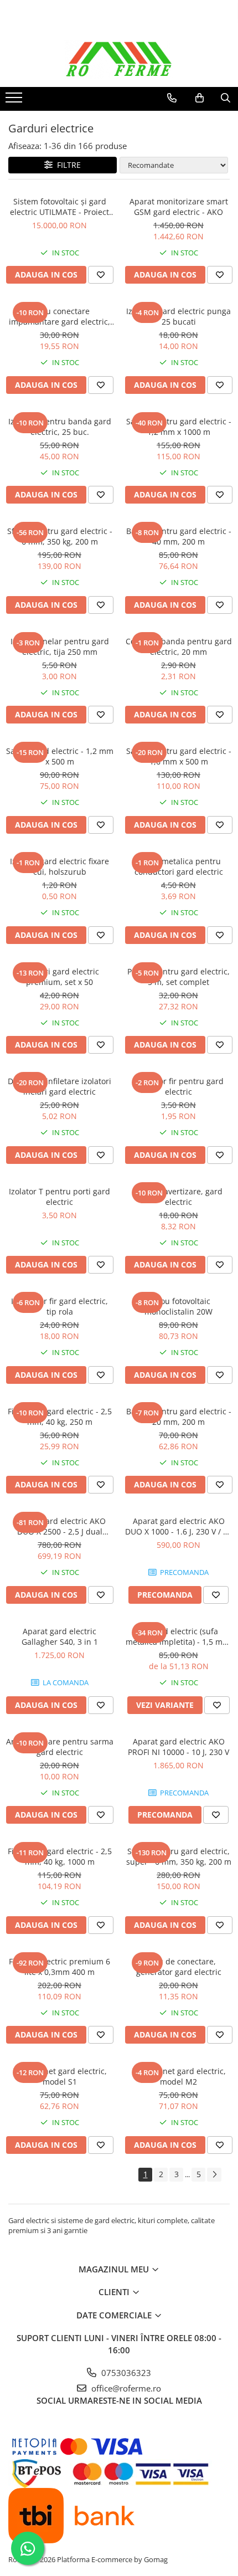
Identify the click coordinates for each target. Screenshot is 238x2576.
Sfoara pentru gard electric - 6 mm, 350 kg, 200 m (60, 536)
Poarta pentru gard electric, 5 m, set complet (178, 977)
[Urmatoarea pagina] (214, 2175)
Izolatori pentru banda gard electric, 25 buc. (60, 427)
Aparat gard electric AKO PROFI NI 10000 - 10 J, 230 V (178, 1747)
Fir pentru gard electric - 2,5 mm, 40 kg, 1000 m (60, 1856)
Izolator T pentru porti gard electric (59, 1197)
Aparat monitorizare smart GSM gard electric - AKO (179, 207)
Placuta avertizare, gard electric (178, 1197)
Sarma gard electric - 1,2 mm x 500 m (60, 756)
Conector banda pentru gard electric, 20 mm (179, 646)
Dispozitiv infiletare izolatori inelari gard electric (59, 1086)
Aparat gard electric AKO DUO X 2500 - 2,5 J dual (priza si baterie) (60, 1526)
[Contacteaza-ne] (172, 98)
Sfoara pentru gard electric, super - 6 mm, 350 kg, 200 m (179, 1856)
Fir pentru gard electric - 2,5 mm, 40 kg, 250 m (60, 1417)
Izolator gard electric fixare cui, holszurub (59, 866)
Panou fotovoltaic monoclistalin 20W (178, 1306)
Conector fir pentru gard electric (178, 1086)
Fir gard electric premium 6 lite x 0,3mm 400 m (59, 1967)
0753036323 (125, 2373)
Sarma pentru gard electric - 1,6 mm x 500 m (179, 756)
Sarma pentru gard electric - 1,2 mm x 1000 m (179, 427)
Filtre (67, 165)
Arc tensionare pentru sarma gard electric (60, 1747)
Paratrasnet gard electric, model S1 (60, 2076)
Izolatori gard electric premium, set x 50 (60, 977)
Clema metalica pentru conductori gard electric (179, 866)
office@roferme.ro (125, 2388)
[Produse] (15, 101)
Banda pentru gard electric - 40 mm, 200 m (179, 536)
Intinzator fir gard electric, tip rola (59, 1306)
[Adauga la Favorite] (101, 275)
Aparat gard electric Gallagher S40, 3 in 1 (60, 1636)
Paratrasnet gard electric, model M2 (179, 2076)
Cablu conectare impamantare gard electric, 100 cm (59, 316)
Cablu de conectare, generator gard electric (179, 1967)
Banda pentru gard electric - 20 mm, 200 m (179, 1417)
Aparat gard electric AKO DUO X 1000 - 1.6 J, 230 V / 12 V (178, 1526)
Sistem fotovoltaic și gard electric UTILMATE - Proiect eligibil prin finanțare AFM (59, 207)
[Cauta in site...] (226, 98)
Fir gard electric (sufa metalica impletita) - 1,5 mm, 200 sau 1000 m (179, 1636)
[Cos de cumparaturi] (200, 98)
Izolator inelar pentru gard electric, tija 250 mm (60, 646)
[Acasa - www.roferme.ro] (119, 59)
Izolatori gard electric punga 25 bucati (178, 316)
